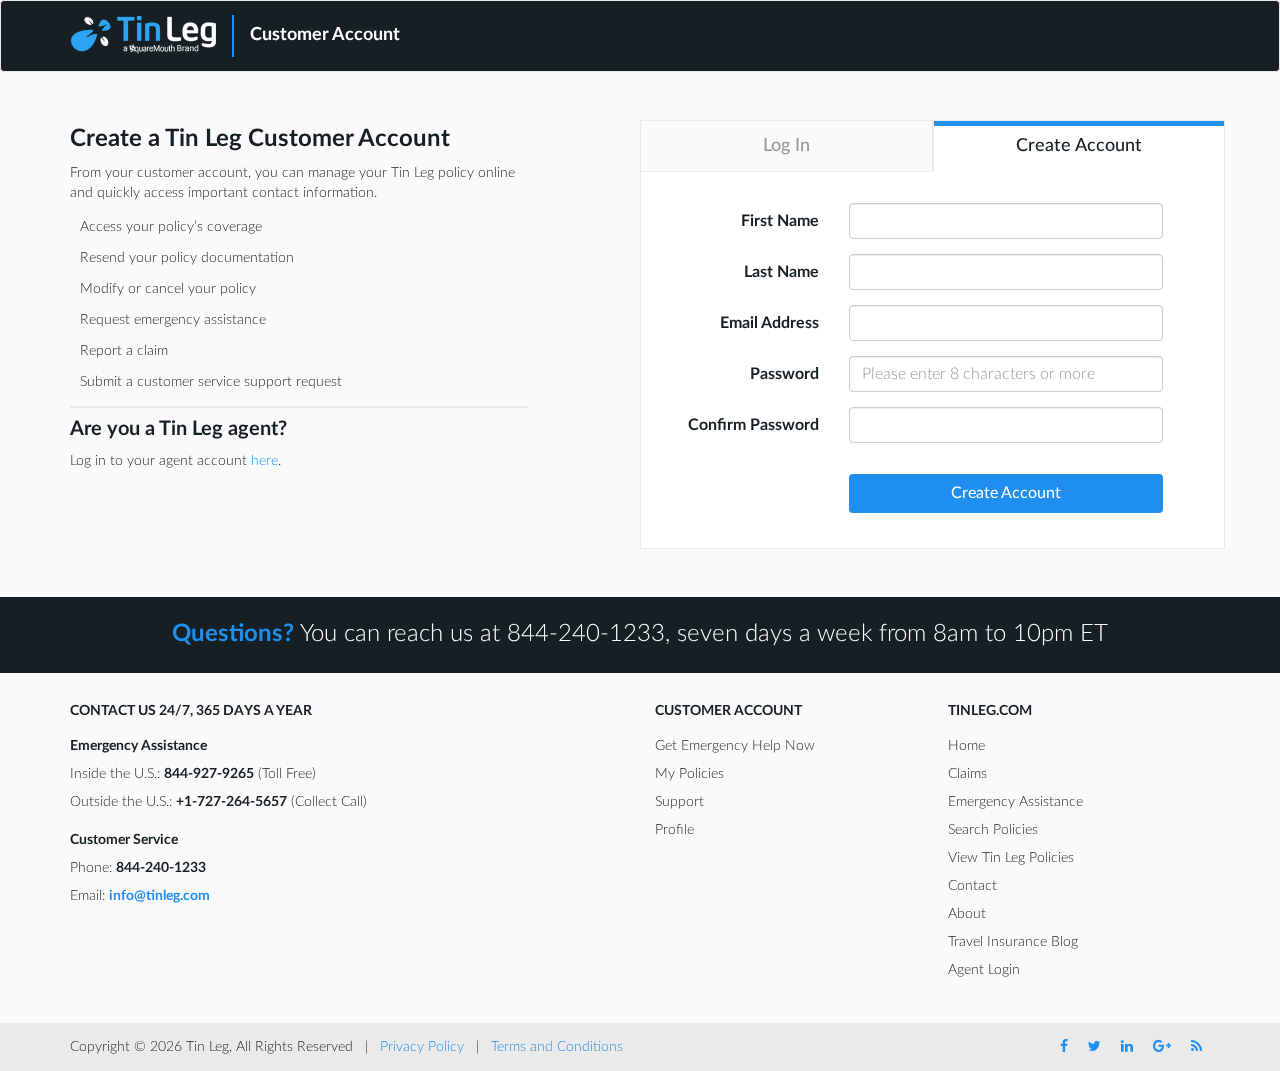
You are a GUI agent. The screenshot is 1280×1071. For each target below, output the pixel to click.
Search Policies (993, 830)
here (264, 461)
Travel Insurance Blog (1013, 942)
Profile (674, 830)
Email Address (769, 323)
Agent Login (984, 970)
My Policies (689, 774)
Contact (972, 886)
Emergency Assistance (1015, 802)
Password (784, 374)
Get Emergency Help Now (735, 746)
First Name (780, 221)
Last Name (781, 272)
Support (679, 802)
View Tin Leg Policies (1011, 858)
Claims (967, 774)
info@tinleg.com (159, 896)
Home (966, 746)
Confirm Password (753, 425)
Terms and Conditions (557, 1047)
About (967, 914)
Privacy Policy (422, 1047)
